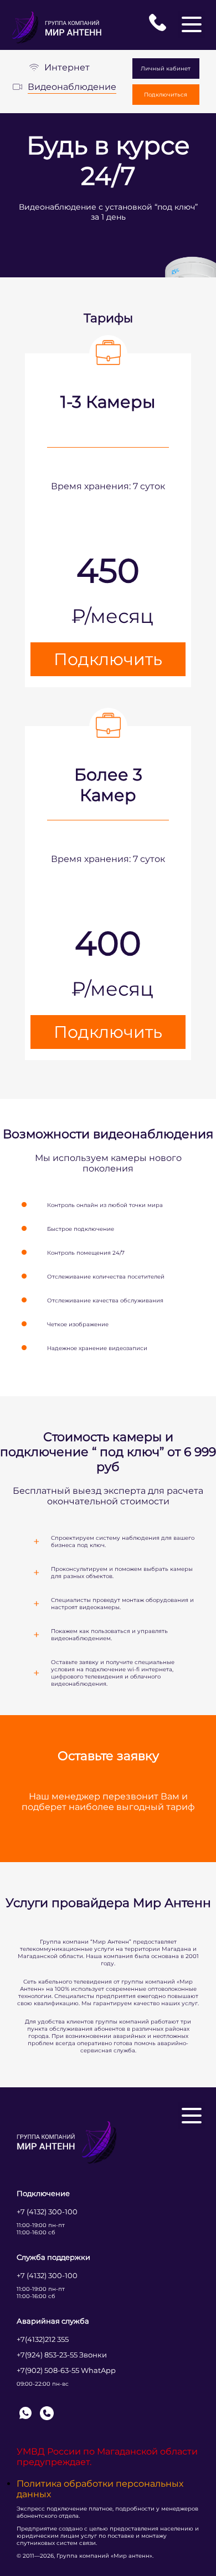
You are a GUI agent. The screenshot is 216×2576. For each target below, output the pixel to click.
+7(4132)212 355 (43, 2339)
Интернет (67, 67)
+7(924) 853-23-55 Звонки (62, 2355)
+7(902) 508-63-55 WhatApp (66, 2370)
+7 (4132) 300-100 (47, 2212)
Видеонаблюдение (72, 87)
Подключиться (166, 95)
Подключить (108, 659)
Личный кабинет (166, 69)
